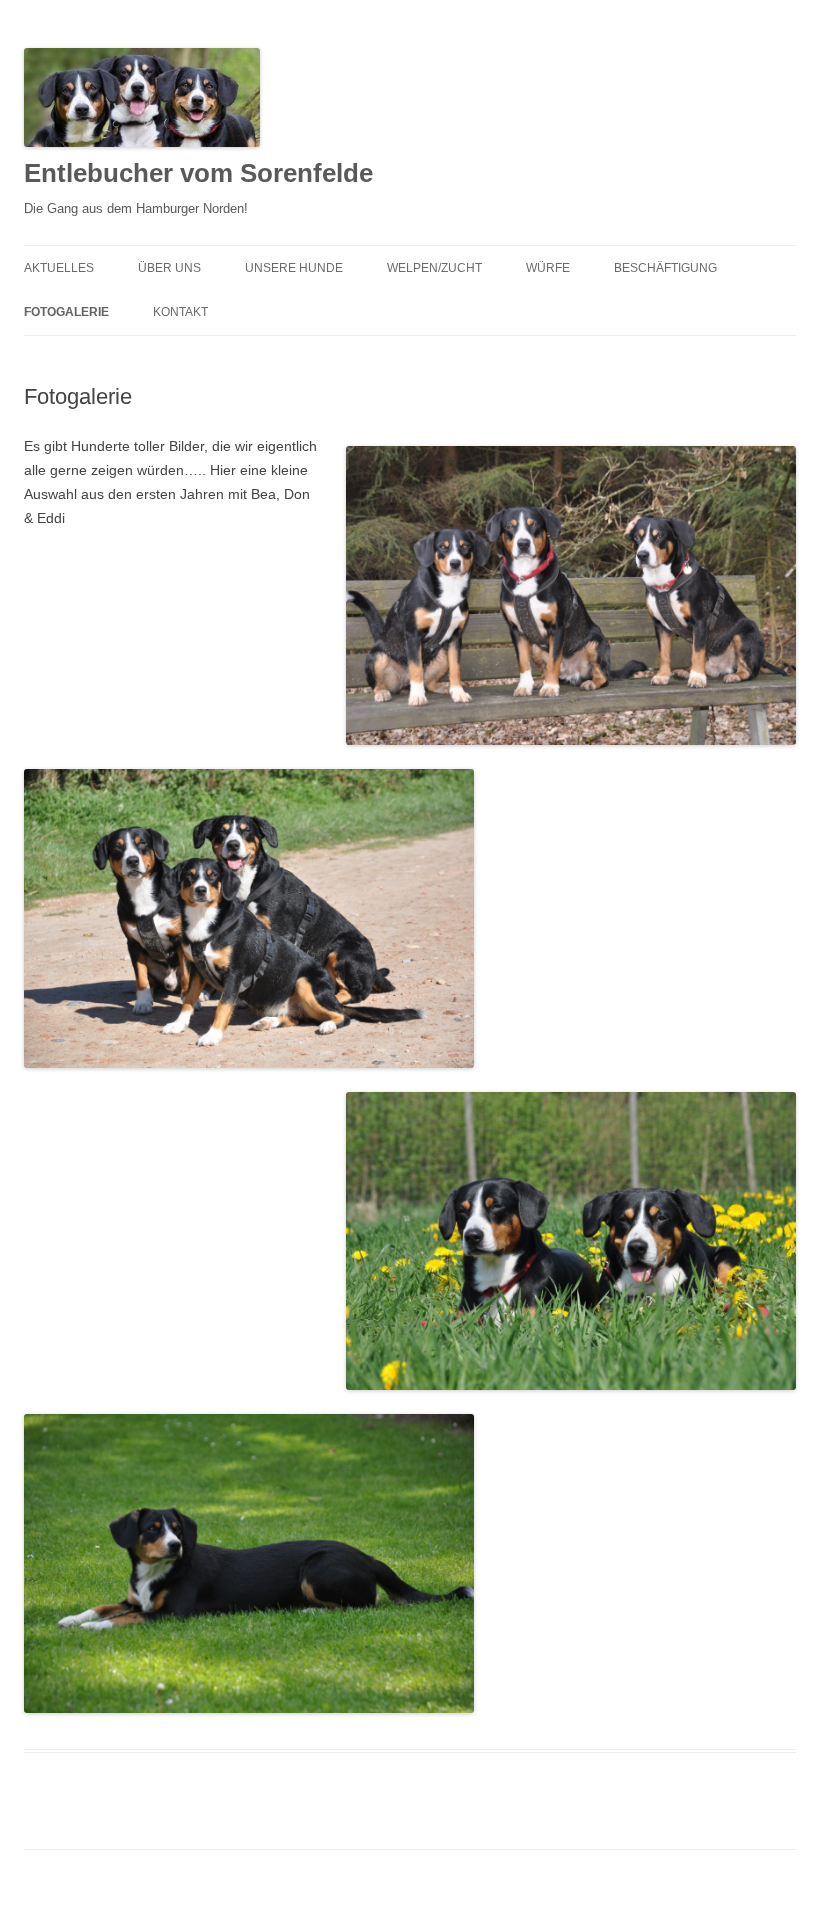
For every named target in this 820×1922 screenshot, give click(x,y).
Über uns (169, 268)
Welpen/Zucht (434, 268)
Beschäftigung (665, 268)
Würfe (548, 268)
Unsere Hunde (294, 268)
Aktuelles (59, 268)
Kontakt (180, 312)
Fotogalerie (66, 312)
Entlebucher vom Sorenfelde (198, 173)
